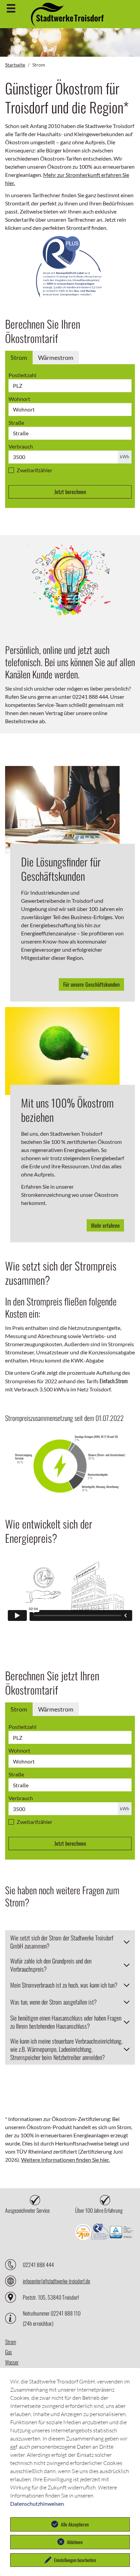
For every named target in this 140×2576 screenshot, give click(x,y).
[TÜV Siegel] (122, 2233)
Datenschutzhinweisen (37, 2504)
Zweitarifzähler (34, 470)
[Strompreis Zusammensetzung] (70, 1464)
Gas (8, 2352)
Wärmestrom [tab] (56, 358)
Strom (11, 2342)
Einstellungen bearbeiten (75, 2560)
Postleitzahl (22, 375)
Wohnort (19, 399)
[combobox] (70, 409)
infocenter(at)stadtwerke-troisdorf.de (56, 2281)
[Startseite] (67, 23)
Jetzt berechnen (70, 492)
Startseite (15, 65)
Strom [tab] (19, 358)
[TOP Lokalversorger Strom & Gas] (83, 2233)
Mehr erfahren (105, 1225)
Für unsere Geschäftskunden (91, 984)
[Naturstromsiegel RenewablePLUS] (70, 268)
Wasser (12, 2362)
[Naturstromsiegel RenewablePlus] (100, 2233)
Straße (16, 423)
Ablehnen (75, 2542)
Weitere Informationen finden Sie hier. (65, 2160)
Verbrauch (21, 446)
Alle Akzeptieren (75, 2524)
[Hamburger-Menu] (11, 8)
